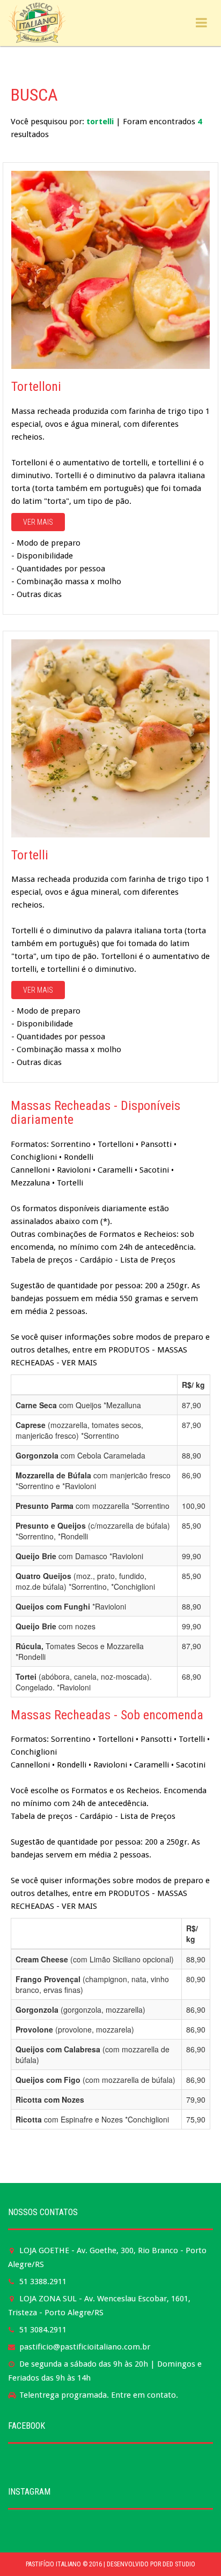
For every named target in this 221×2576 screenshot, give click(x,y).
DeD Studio (179, 2564)
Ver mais (38, 522)
